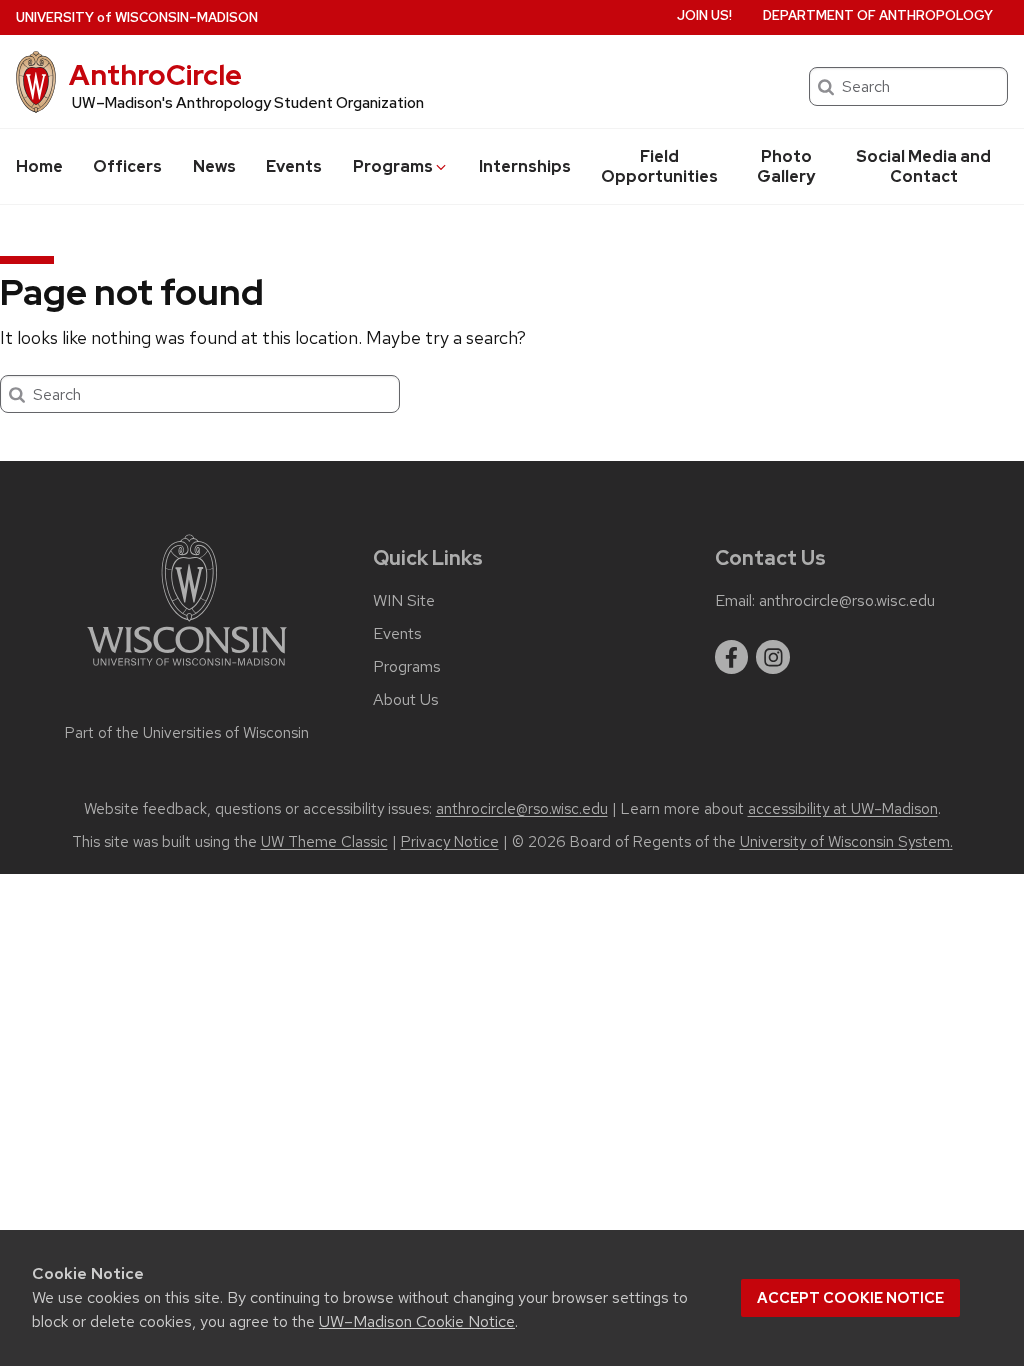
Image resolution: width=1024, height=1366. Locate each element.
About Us (406, 700)
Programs (393, 166)
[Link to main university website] (187, 669)
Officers (127, 166)
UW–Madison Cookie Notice (417, 1321)
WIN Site (404, 601)
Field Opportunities (659, 166)
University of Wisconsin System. (846, 842)
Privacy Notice (450, 842)
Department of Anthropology (878, 15)
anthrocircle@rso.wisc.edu (847, 601)
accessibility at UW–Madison (843, 809)
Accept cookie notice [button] (850, 1298)
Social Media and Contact (923, 166)
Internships (525, 166)
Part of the (187, 733)
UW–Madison (137, 17)
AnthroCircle (155, 75)
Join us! (704, 15)
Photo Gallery (786, 166)
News (214, 166)
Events (294, 166)
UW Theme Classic (324, 842)
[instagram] (773, 657)
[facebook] (732, 657)
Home (39, 166)
